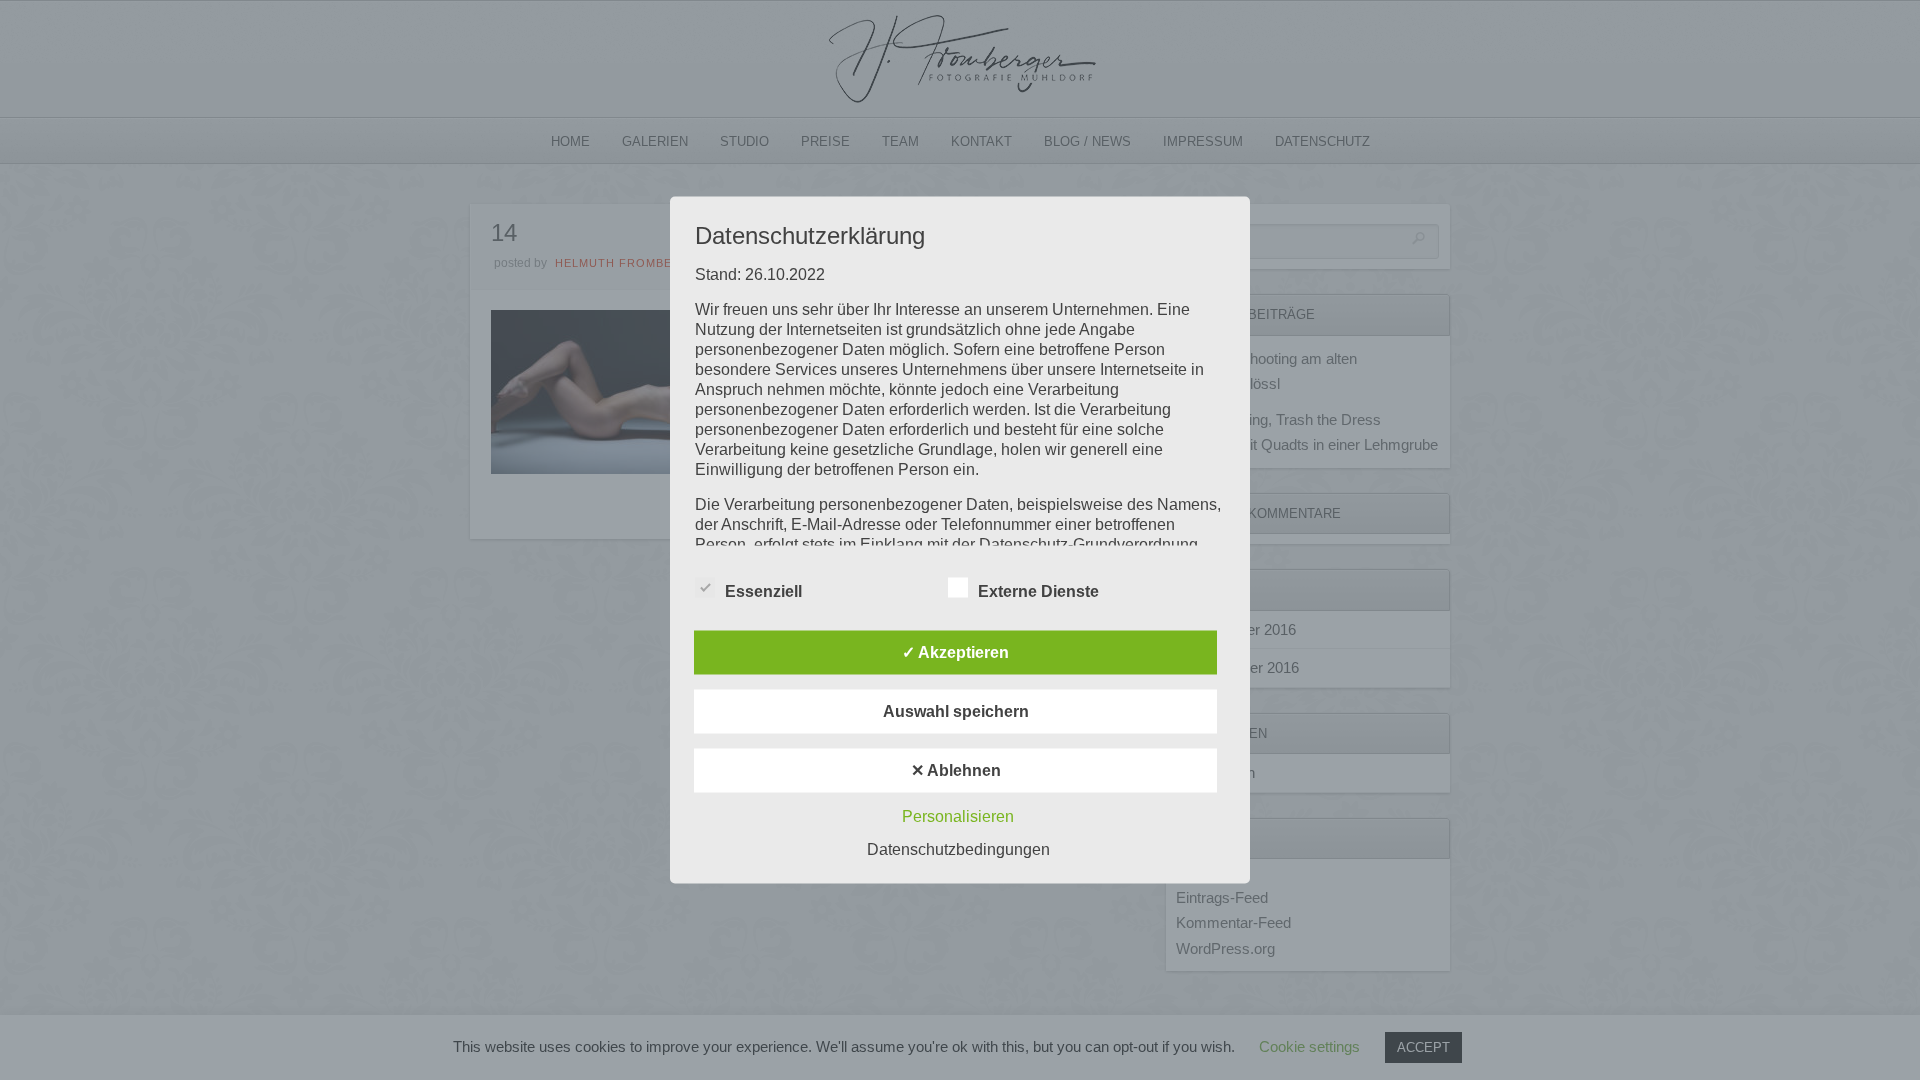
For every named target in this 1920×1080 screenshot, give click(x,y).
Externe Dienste (1038, 591)
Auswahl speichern (956, 711)
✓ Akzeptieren (955, 652)
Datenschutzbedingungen (958, 849)
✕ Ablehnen (956, 770)
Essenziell (763, 591)
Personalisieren (958, 816)
